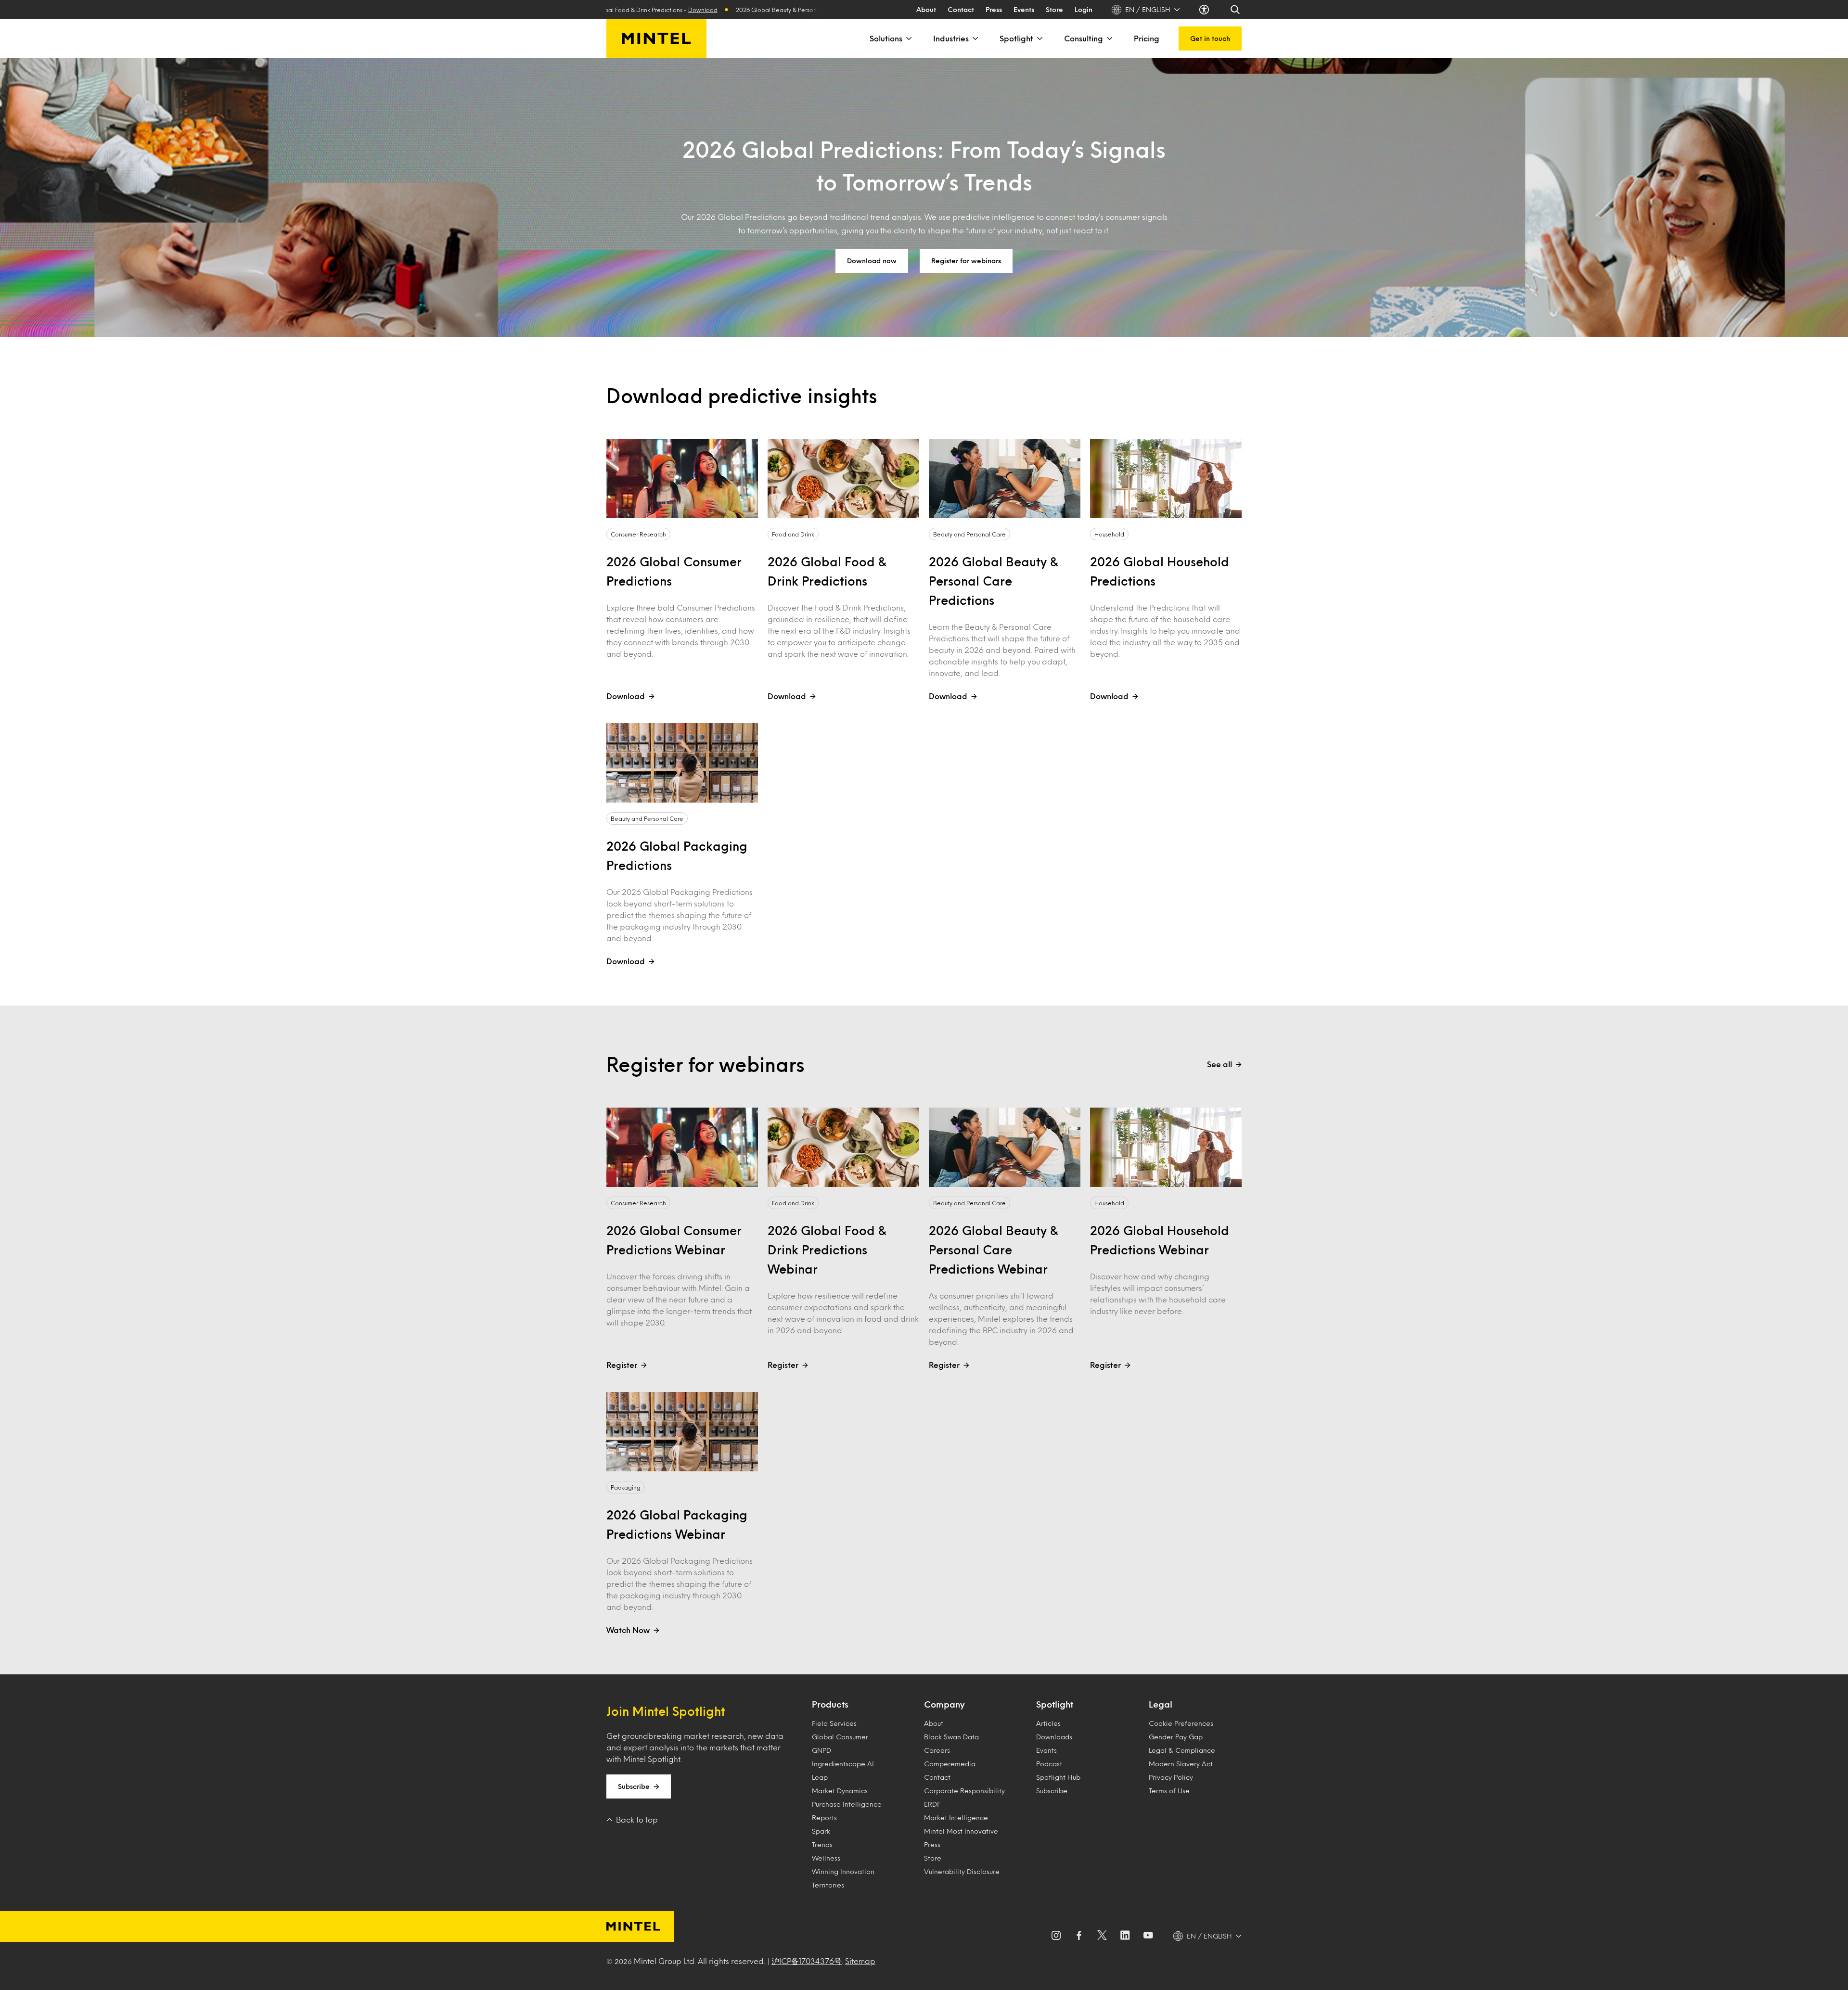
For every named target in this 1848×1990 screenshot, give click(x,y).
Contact (961, 9)
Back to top (637, 1819)
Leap (820, 1777)
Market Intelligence (956, 1818)
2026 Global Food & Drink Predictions (827, 571)
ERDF (932, 1804)
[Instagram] (1056, 1936)
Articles (1048, 1723)
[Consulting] (1109, 38)
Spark (821, 1831)
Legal (1161, 1704)
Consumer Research (638, 534)
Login (1084, 9)
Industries (951, 38)
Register (622, 1365)
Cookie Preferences (1181, 1723)
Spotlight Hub (1058, 1777)
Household (1109, 534)
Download (790, 10)
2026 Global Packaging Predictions (677, 855)
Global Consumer (840, 1737)
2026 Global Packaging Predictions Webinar (677, 1524)
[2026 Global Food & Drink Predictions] (843, 478)
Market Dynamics (840, 1791)
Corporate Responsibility (964, 1791)
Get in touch (1210, 38)
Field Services (834, 1723)
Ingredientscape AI (843, 1764)
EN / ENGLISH (1148, 9)
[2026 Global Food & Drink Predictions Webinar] (843, 1147)
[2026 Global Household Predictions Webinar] (1166, 1147)
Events (1024, 9)
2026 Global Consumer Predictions (674, 571)
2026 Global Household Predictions (1160, 571)
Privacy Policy (1171, 1777)
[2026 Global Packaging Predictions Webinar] (682, 1432)
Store (1054, 9)
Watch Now (628, 1630)
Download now (872, 261)
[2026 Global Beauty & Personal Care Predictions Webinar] (1005, 1147)
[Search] (1236, 10)
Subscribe (634, 1786)
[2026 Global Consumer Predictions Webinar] (682, 1147)
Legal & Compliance (1182, 1750)
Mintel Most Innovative (961, 1831)
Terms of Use (1169, 1791)
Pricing (1147, 38)
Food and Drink (793, 534)
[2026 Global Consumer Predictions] (682, 478)
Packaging (626, 1487)
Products (830, 1704)
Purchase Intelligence (847, 1804)
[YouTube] (1148, 1936)
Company (944, 1704)
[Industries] (975, 38)
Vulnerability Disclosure (962, 1871)
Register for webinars (966, 261)
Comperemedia (950, 1764)
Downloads (1054, 1737)
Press (994, 9)
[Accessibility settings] (1205, 10)
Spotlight (1016, 38)
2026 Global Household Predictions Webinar (1160, 1240)
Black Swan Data (951, 1737)
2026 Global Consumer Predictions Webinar (674, 1240)
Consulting (1084, 38)
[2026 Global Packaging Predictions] (682, 763)
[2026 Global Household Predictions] (1166, 478)
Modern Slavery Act (1181, 1764)
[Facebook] (1079, 1936)
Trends (822, 1844)
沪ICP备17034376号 (807, 1961)
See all (1219, 1064)
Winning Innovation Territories (843, 1878)
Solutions (886, 38)
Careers (937, 1750)
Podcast (1049, 1764)
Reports (824, 1818)
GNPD (821, 1750)
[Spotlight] (1039, 38)
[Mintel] (656, 38)
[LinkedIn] (1125, 1936)
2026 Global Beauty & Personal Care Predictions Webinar (994, 1250)
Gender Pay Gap (1176, 1737)
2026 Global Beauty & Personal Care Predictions (994, 581)
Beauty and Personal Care (969, 534)
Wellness (826, 1858)
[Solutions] (908, 38)
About (926, 9)
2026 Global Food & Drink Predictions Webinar (827, 1250)
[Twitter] (1102, 1936)
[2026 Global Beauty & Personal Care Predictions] (1005, 478)
